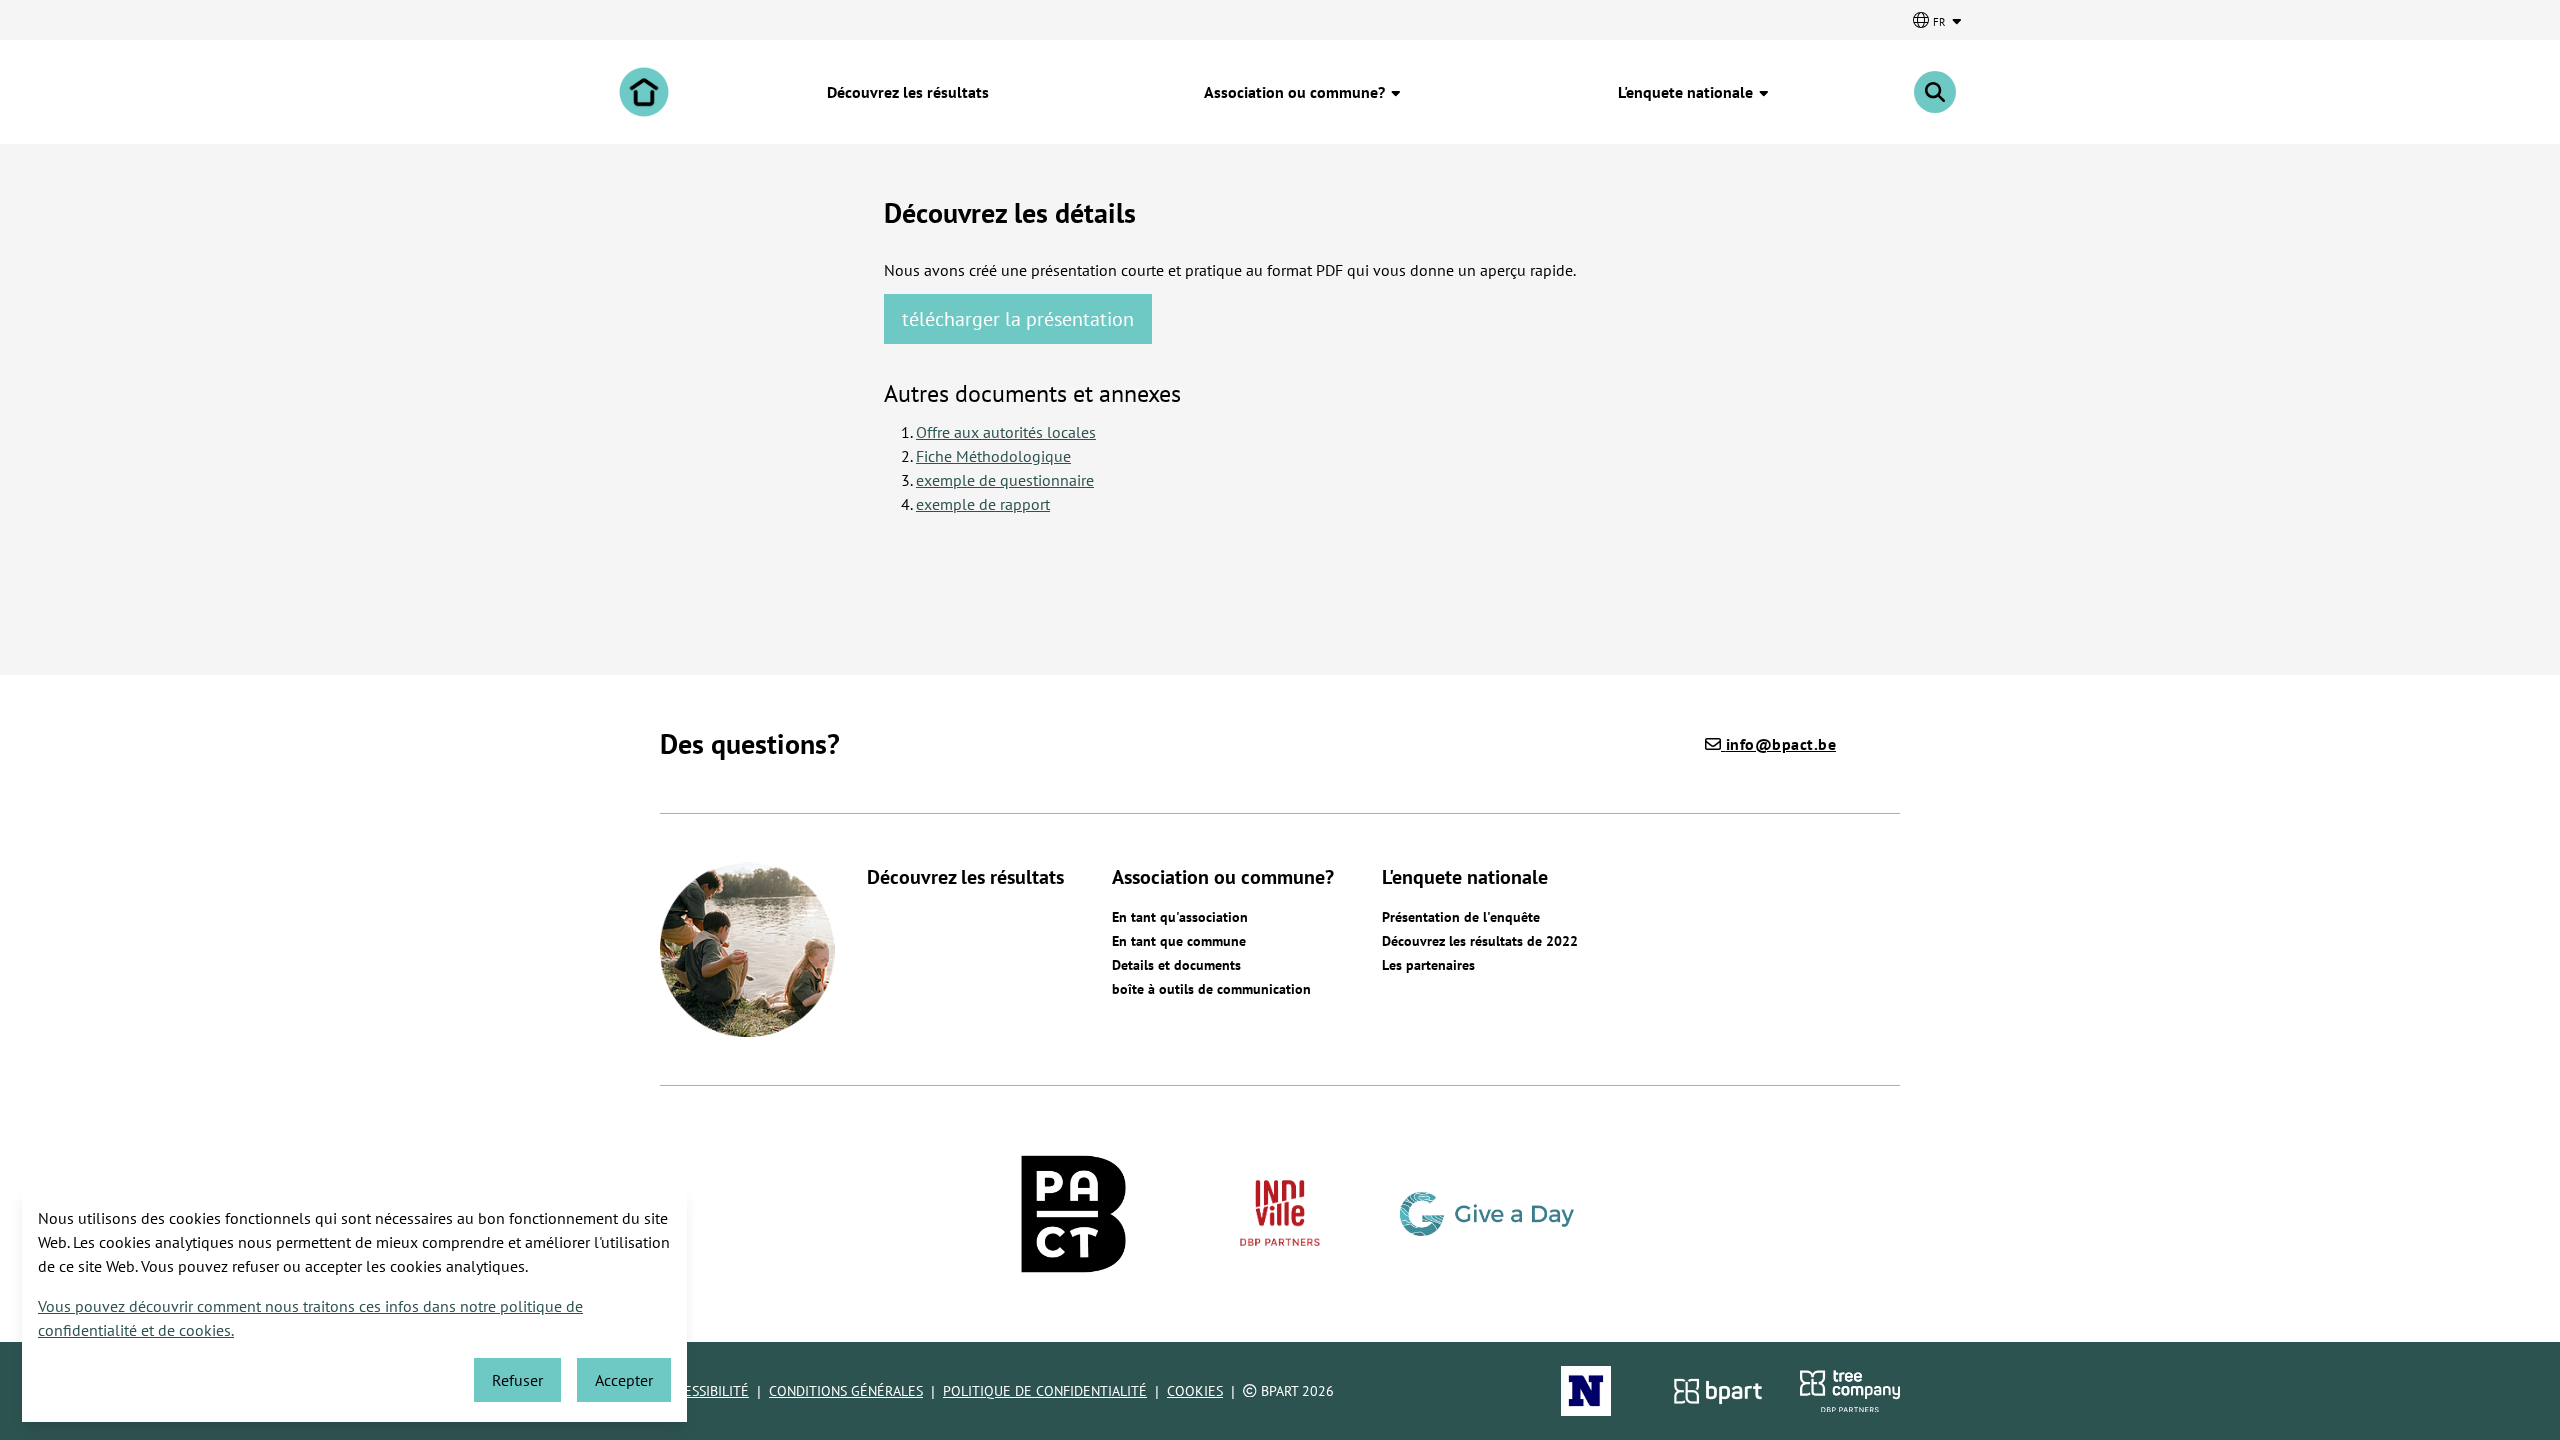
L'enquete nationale (1687, 92)
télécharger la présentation (1018, 319)
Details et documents (1176, 965)
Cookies (1195, 1391)
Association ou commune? (1296, 92)
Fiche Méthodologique (993, 456)
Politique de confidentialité (1045, 1391)
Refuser (517, 1380)
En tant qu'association (1180, 917)
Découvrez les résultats (908, 92)
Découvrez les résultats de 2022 (1480, 941)
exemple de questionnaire (1005, 480)
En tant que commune (1179, 941)
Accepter (624, 1380)
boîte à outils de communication (1211, 989)
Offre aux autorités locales (1006, 432)
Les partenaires (1428, 965)
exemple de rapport (983, 504)
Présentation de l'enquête (1461, 917)
